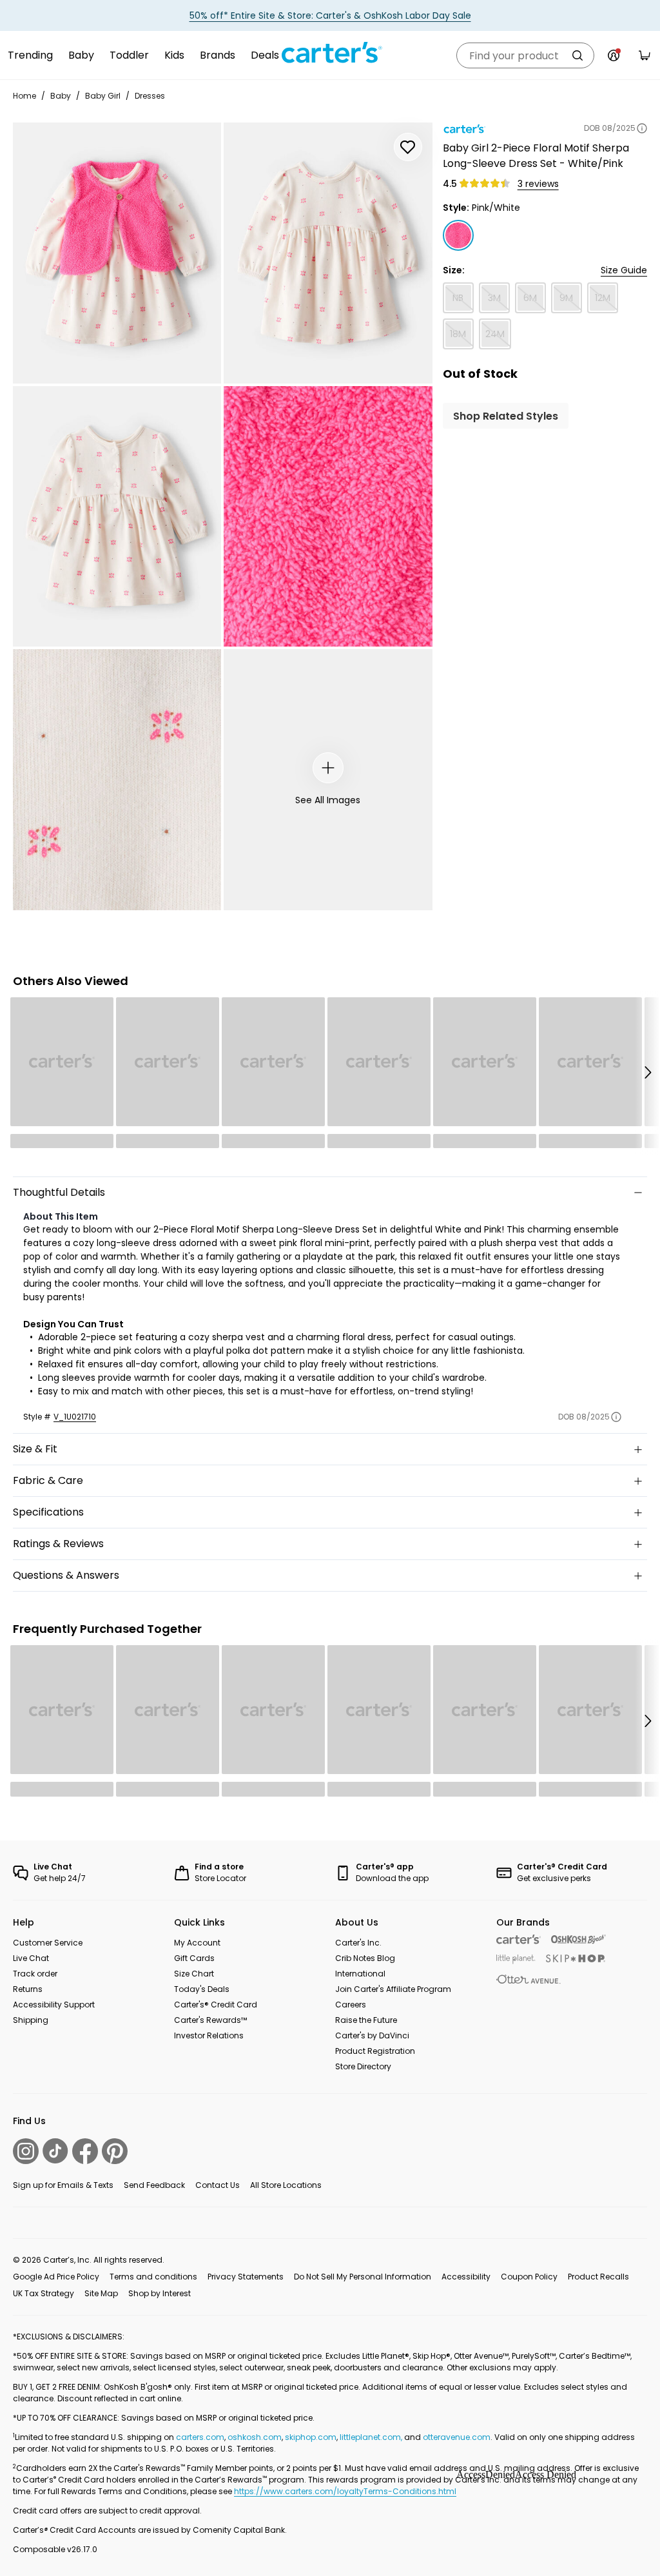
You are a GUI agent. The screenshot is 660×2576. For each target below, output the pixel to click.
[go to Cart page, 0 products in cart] (645, 55)
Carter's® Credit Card (216, 2005)
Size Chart (194, 1974)
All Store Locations (286, 2185)
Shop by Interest (160, 2293)
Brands (218, 55)
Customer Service (48, 1943)
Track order (35, 1974)
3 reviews (538, 184)
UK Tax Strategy (44, 2293)
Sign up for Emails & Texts (63, 2185)
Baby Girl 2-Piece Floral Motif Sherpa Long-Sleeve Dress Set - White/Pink (536, 156)
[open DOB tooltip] (642, 128)
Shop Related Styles (506, 416)
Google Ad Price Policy (56, 2277)
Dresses (150, 96)
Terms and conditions (153, 2277)
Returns (28, 1989)
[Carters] (519, 1939)
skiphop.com (311, 2437)
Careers (351, 2005)
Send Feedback (154, 2185)
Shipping (31, 2020)
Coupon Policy (529, 2277)
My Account (197, 1943)
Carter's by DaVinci (372, 2035)
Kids (174, 55)
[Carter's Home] (330, 53)
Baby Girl (103, 96)
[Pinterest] (115, 2151)
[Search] (577, 55)
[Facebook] (85, 2151)
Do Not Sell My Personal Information (363, 2277)
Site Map (101, 2293)
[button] (647, 1073)
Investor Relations (209, 2035)
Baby (81, 55)
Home (24, 96)
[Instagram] (26, 2151)
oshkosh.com (255, 2437)
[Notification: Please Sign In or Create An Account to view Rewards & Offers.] (614, 55)
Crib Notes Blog (365, 1958)
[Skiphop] (576, 1958)
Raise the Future (366, 2020)
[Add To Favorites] (408, 147)
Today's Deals (202, 1989)
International (360, 1974)
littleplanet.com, (372, 2437)
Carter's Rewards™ (210, 2020)
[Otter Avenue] (529, 1979)
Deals (265, 55)
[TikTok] (55, 2151)
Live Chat (31, 1958)
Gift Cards (194, 1958)
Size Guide (624, 270)
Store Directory (363, 2066)
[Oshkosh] (578, 1939)
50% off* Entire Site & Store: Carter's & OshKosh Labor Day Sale (330, 15)
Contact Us (218, 2185)
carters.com (200, 2437)
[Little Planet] (516, 1959)
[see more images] (328, 768)
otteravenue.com (457, 2437)
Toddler (129, 55)
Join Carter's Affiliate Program (393, 1989)
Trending (30, 55)
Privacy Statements (246, 2277)
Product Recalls (598, 2277)
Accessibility (466, 2277)
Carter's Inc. (358, 1943)
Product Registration (375, 2051)
